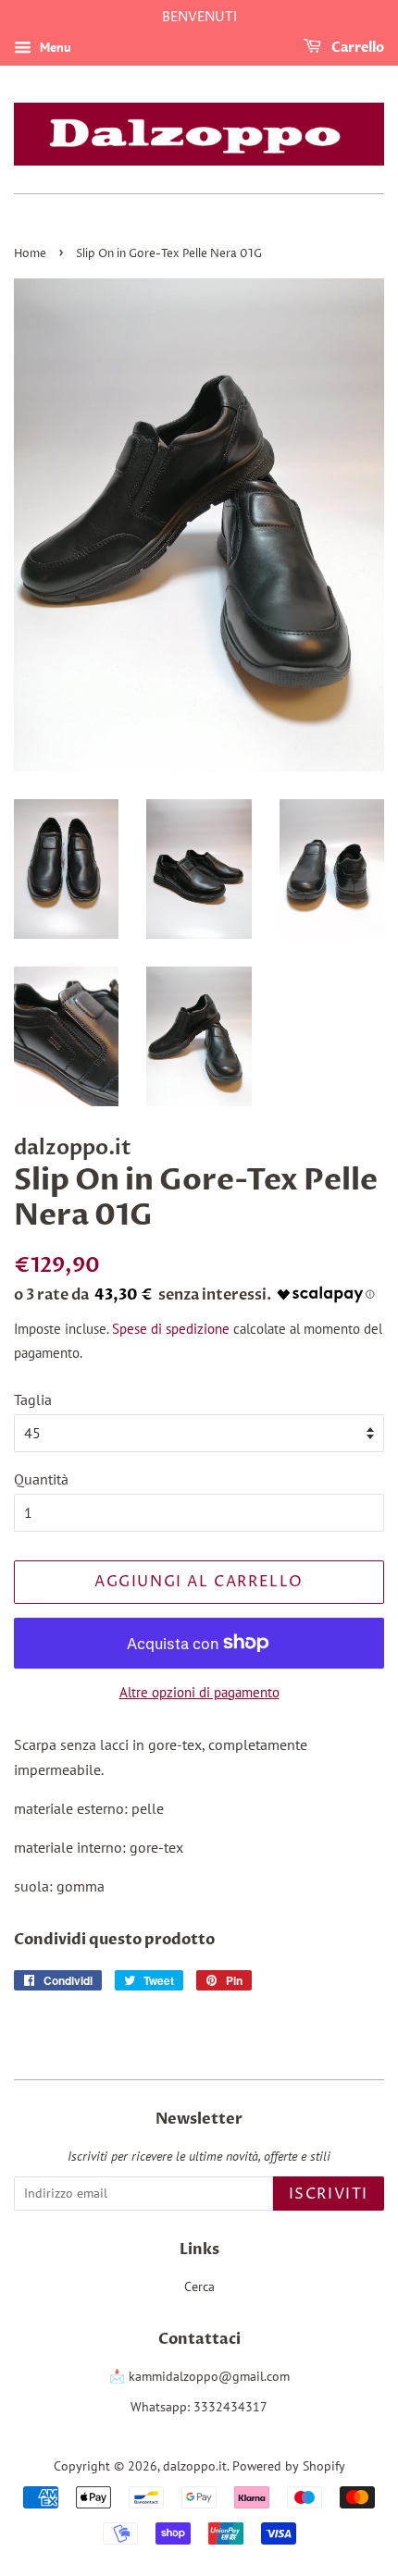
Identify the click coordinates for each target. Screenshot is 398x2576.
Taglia (33, 1399)
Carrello (356, 48)
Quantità (41, 1479)
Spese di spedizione (171, 1329)
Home (30, 254)
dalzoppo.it (195, 2466)
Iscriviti (329, 2194)
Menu (54, 47)
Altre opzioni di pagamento (199, 1692)
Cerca (199, 2286)
